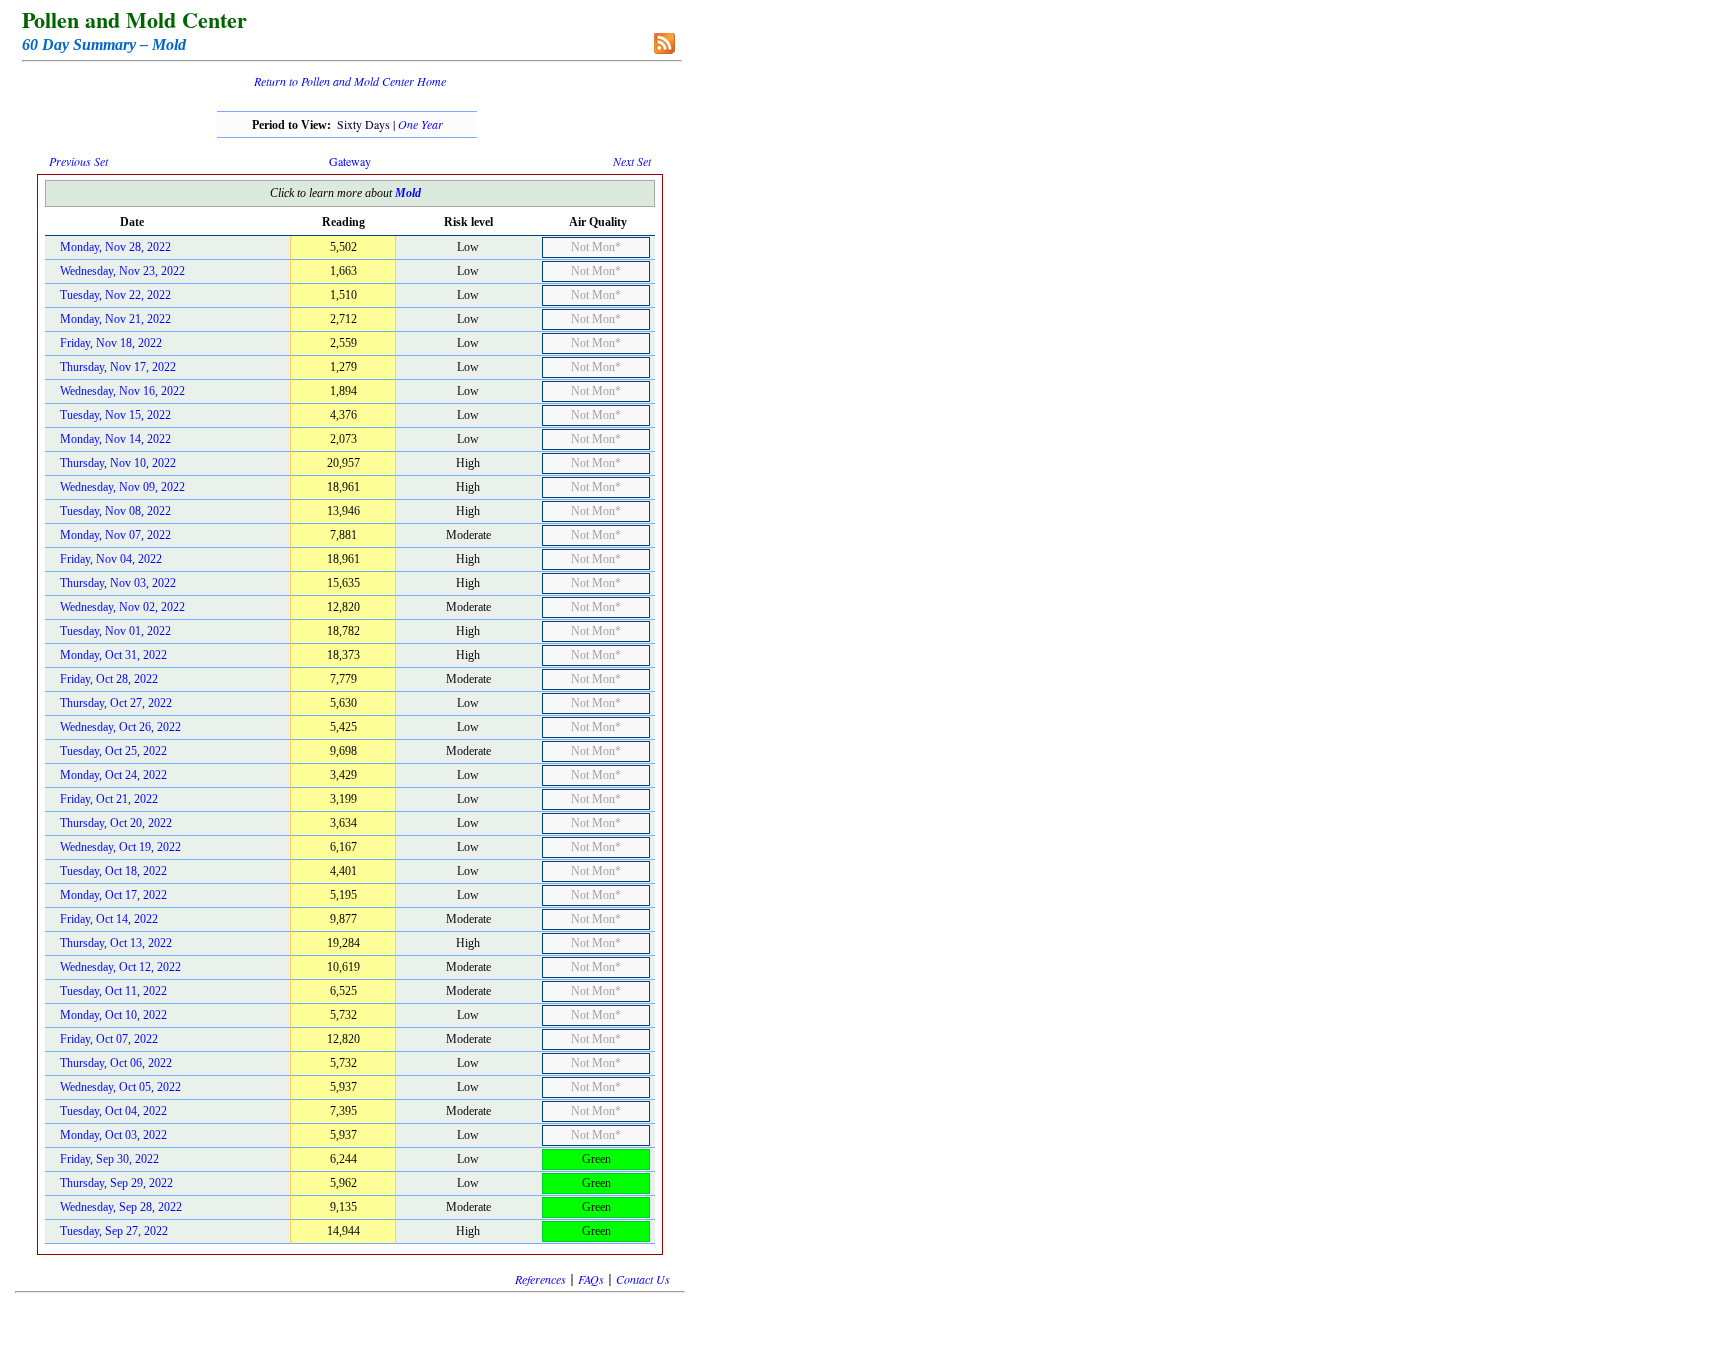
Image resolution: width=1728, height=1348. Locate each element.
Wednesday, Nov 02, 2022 (122, 607)
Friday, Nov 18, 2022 (111, 343)
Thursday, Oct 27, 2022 (116, 703)
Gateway (350, 161)
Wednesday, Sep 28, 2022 (121, 1207)
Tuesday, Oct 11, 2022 (113, 991)
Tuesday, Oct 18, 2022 (113, 871)
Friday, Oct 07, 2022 (109, 1039)
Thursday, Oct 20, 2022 (116, 823)
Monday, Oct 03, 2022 (113, 1135)
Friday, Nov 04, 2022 (111, 559)
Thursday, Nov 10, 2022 (118, 463)
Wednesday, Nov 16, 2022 (122, 391)
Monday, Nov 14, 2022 (115, 439)
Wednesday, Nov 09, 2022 (122, 487)
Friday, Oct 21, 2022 (109, 799)
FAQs (591, 1279)
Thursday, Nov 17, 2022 (118, 367)
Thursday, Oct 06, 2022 (116, 1063)
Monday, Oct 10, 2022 (113, 1015)
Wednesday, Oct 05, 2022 (120, 1087)
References (540, 1279)
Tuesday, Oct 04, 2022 (113, 1111)
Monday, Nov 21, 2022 (115, 319)
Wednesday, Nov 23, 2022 (122, 271)
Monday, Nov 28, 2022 (115, 247)
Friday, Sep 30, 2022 (109, 1159)
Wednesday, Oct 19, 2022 (120, 847)
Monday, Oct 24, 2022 (113, 775)
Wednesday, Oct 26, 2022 (120, 727)
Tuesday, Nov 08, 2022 (115, 511)
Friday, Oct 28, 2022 (109, 679)
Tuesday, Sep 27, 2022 (114, 1231)
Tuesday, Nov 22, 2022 (115, 295)
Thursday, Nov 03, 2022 (118, 583)
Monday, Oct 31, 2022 (113, 655)
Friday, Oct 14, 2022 (109, 919)
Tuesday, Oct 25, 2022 (113, 751)
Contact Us (643, 1279)
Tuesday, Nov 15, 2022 (115, 415)
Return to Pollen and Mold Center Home (350, 81)
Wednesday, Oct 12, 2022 (120, 967)
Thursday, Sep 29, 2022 (116, 1183)
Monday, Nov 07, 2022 (115, 535)
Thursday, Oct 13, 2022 (116, 943)
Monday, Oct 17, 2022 (113, 895)
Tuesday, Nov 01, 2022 (115, 631)
